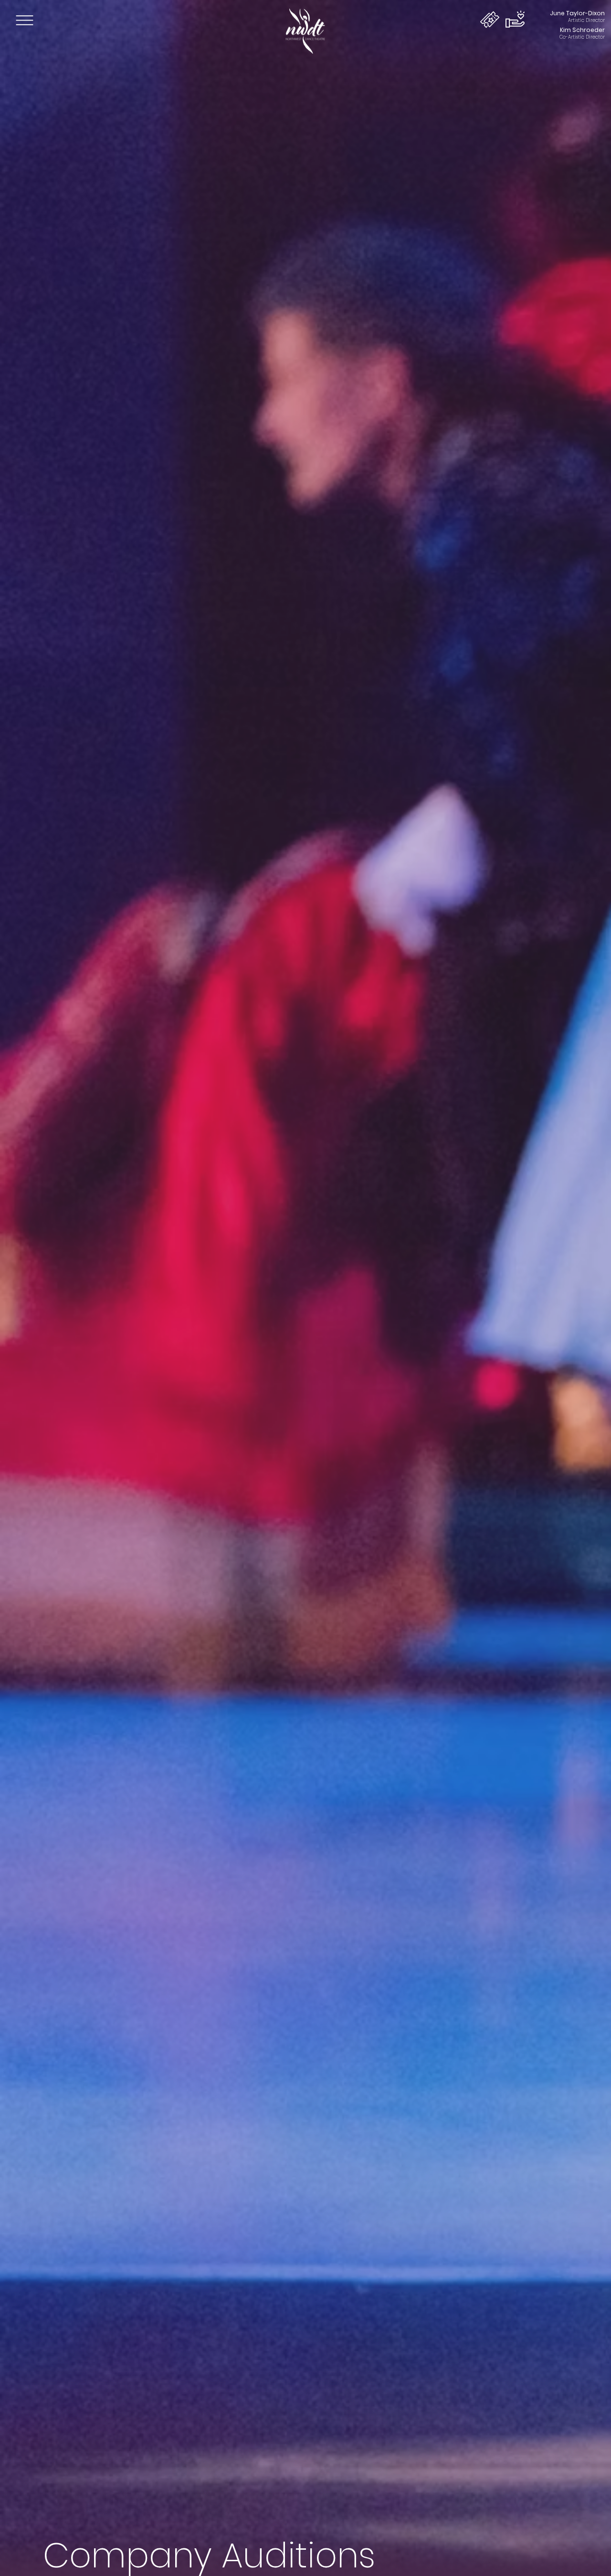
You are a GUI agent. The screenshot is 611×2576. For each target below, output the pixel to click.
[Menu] (25, 20)
